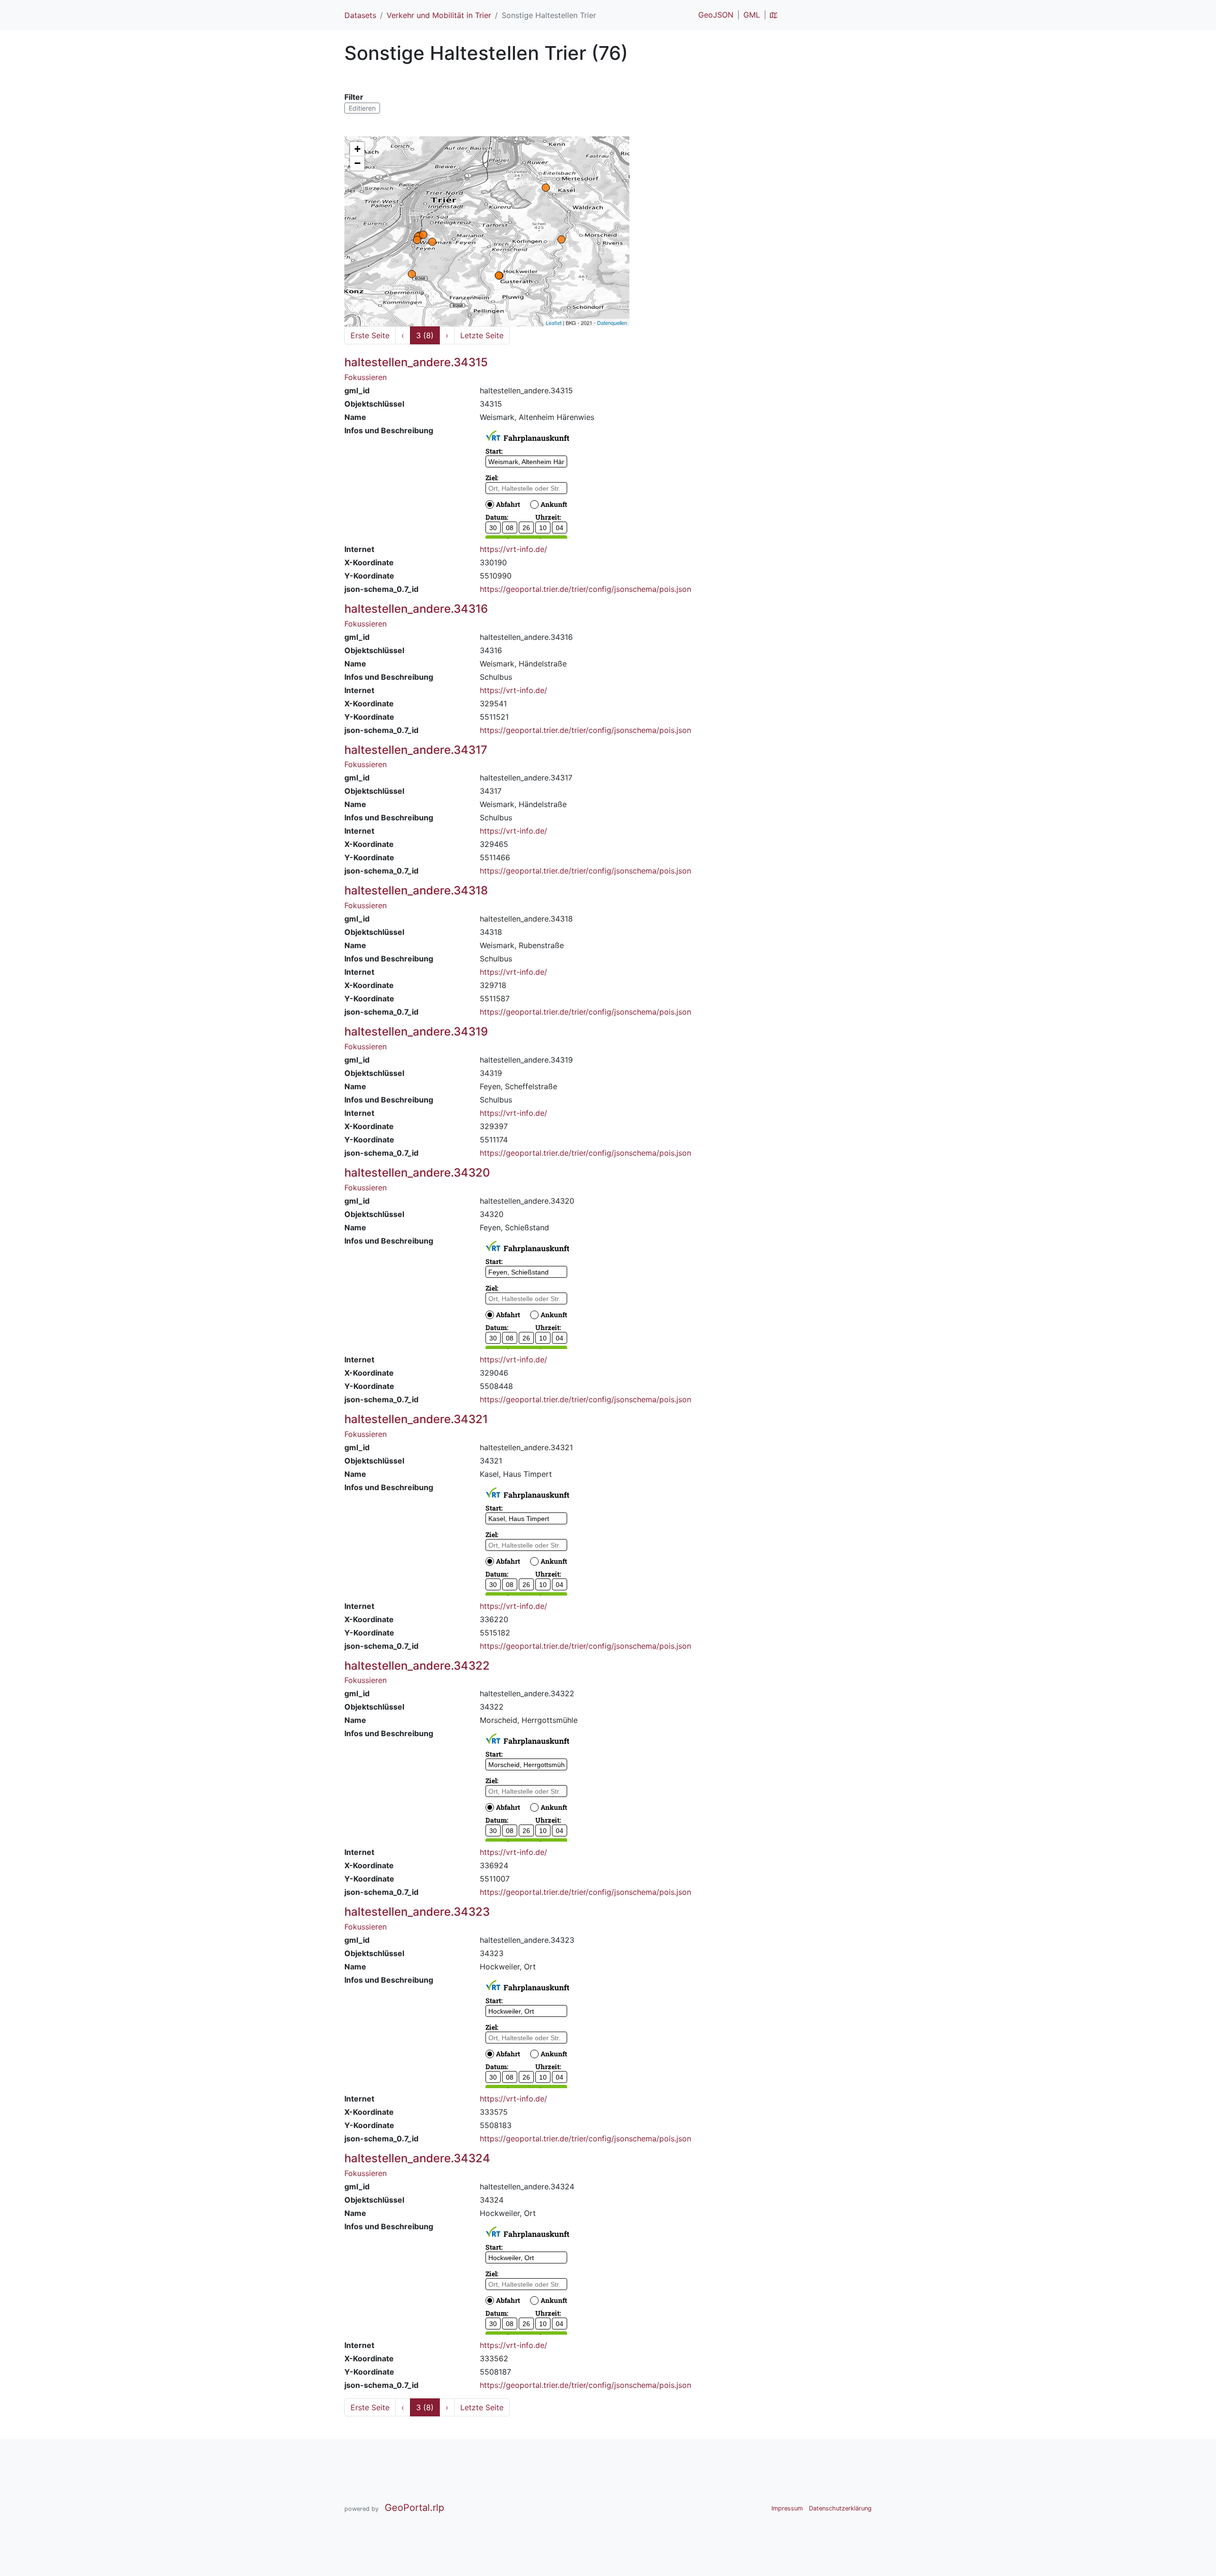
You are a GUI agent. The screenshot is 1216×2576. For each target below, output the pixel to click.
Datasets (360, 15)
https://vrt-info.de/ (513, 549)
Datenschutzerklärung (840, 2508)
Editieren (362, 108)
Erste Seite (370, 335)
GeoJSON (716, 15)
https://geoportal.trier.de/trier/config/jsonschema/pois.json (585, 589)
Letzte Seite (482, 335)
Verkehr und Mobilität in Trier (439, 15)
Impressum (787, 2508)
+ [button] (357, 149)
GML (752, 15)
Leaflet (554, 323)
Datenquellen (612, 323)
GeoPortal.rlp (414, 2508)
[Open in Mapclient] (774, 15)
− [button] (357, 163)
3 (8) (425, 335)
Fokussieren (366, 377)
